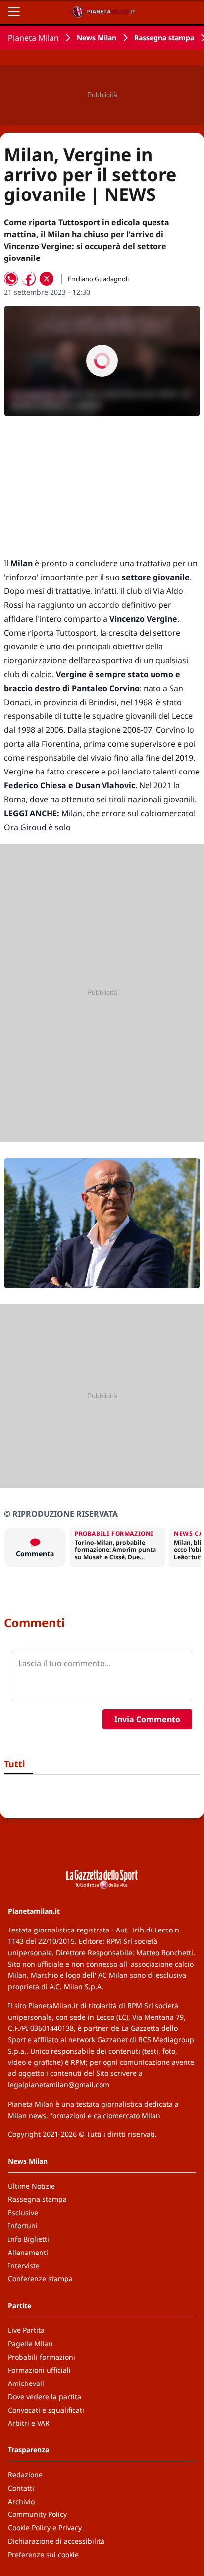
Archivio (21, 2501)
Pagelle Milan (30, 2344)
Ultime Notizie (31, 2186)
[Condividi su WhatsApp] (11, 279)
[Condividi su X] (47, 279)
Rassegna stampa (164, 37)
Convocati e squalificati (46, 2410)
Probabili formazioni (42, 2357)
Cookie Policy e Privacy (45, 2528)
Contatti (21, 2488)
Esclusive (23, 2213)
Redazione (25, 2475)
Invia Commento (147, 1719)
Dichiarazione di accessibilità (56, 2541)
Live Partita (26, 2330)
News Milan (97, 37)
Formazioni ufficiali (39, 2370)
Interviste (24, 2266)
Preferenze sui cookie (43, 2554)
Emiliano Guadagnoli (98, 279)
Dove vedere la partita (45, 2397)
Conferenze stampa (40, 2279)
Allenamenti (28, 2252)
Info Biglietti (28, 2239)
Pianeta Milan (33, 38)
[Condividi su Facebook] (29, 279)
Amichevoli (26, 2383)
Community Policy (37, 2514)
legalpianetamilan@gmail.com (59, 2085)
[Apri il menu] (14, 12)
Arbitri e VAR (29, 2423)
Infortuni (23, 2225)
